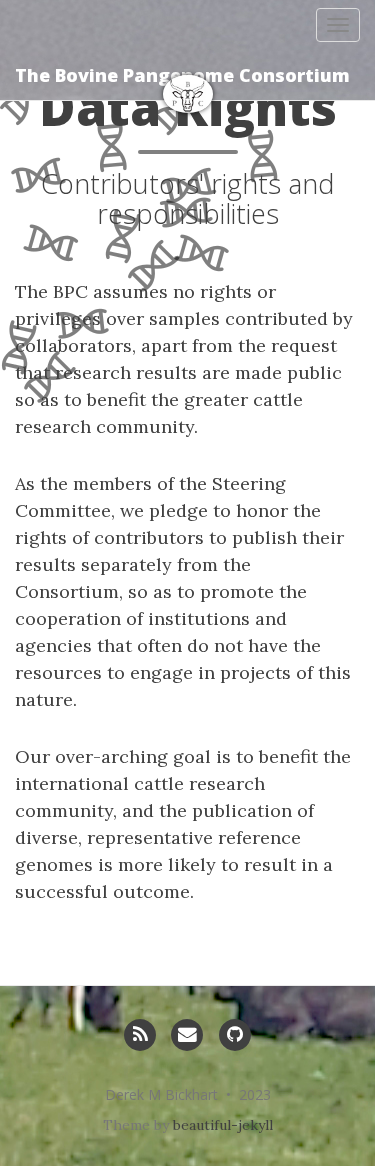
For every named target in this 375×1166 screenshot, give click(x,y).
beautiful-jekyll (223, 1125)
